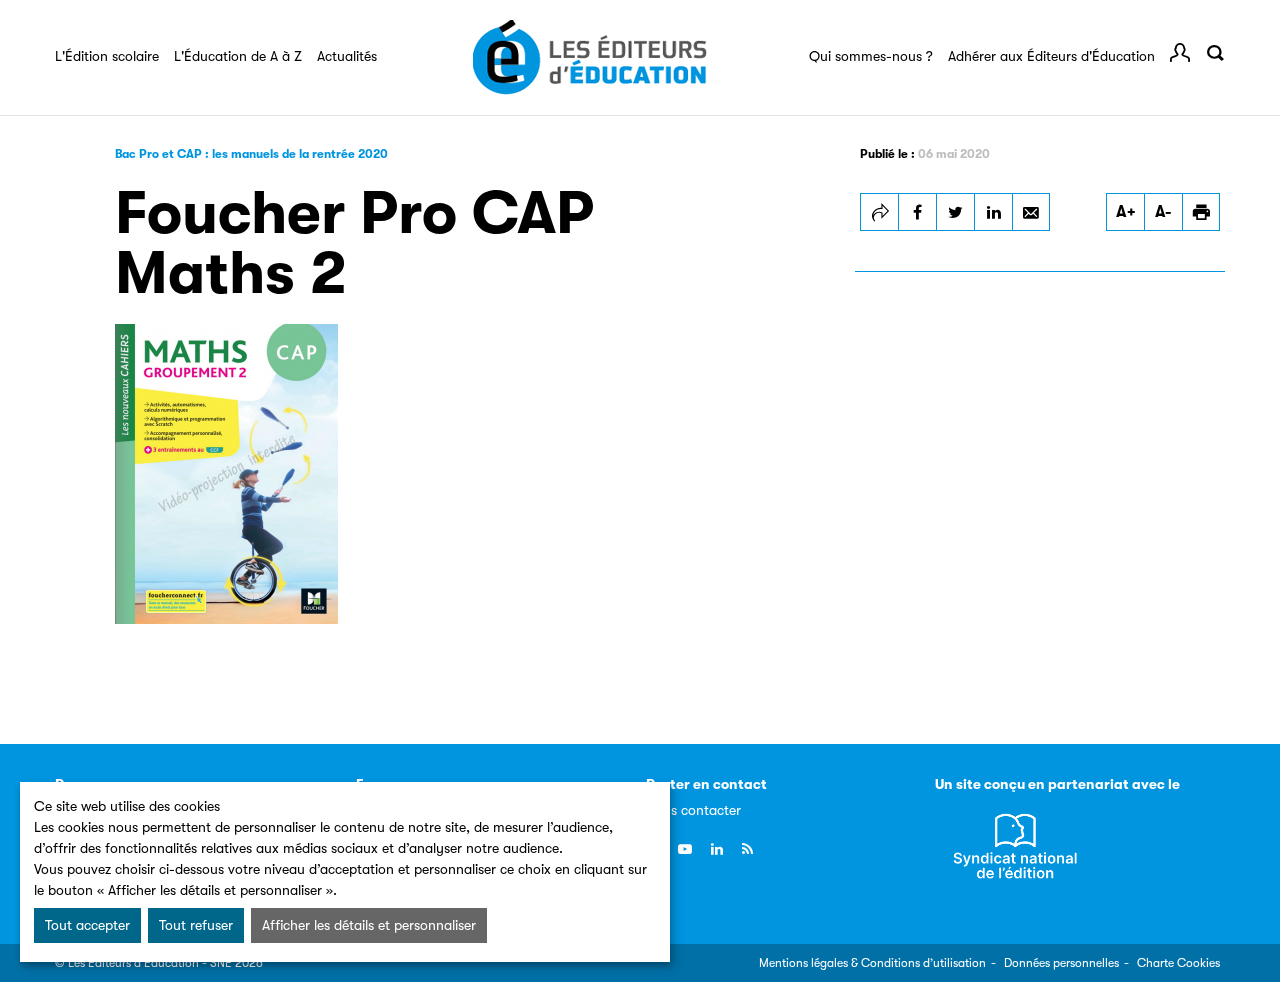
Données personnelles (1061, 963)
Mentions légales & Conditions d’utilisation (872, 963)
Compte (1180, 53)
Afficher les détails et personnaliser (369, 925)
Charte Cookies (1178, 963)
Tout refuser (196, 925)
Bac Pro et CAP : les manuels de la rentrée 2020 (251, 154)
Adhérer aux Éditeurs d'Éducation (1051, 56)
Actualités (347, 56)
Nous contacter (693, 810)
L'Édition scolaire (107, 56)
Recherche (1215, 53)
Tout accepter (87, 925)
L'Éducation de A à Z (238, 56)
